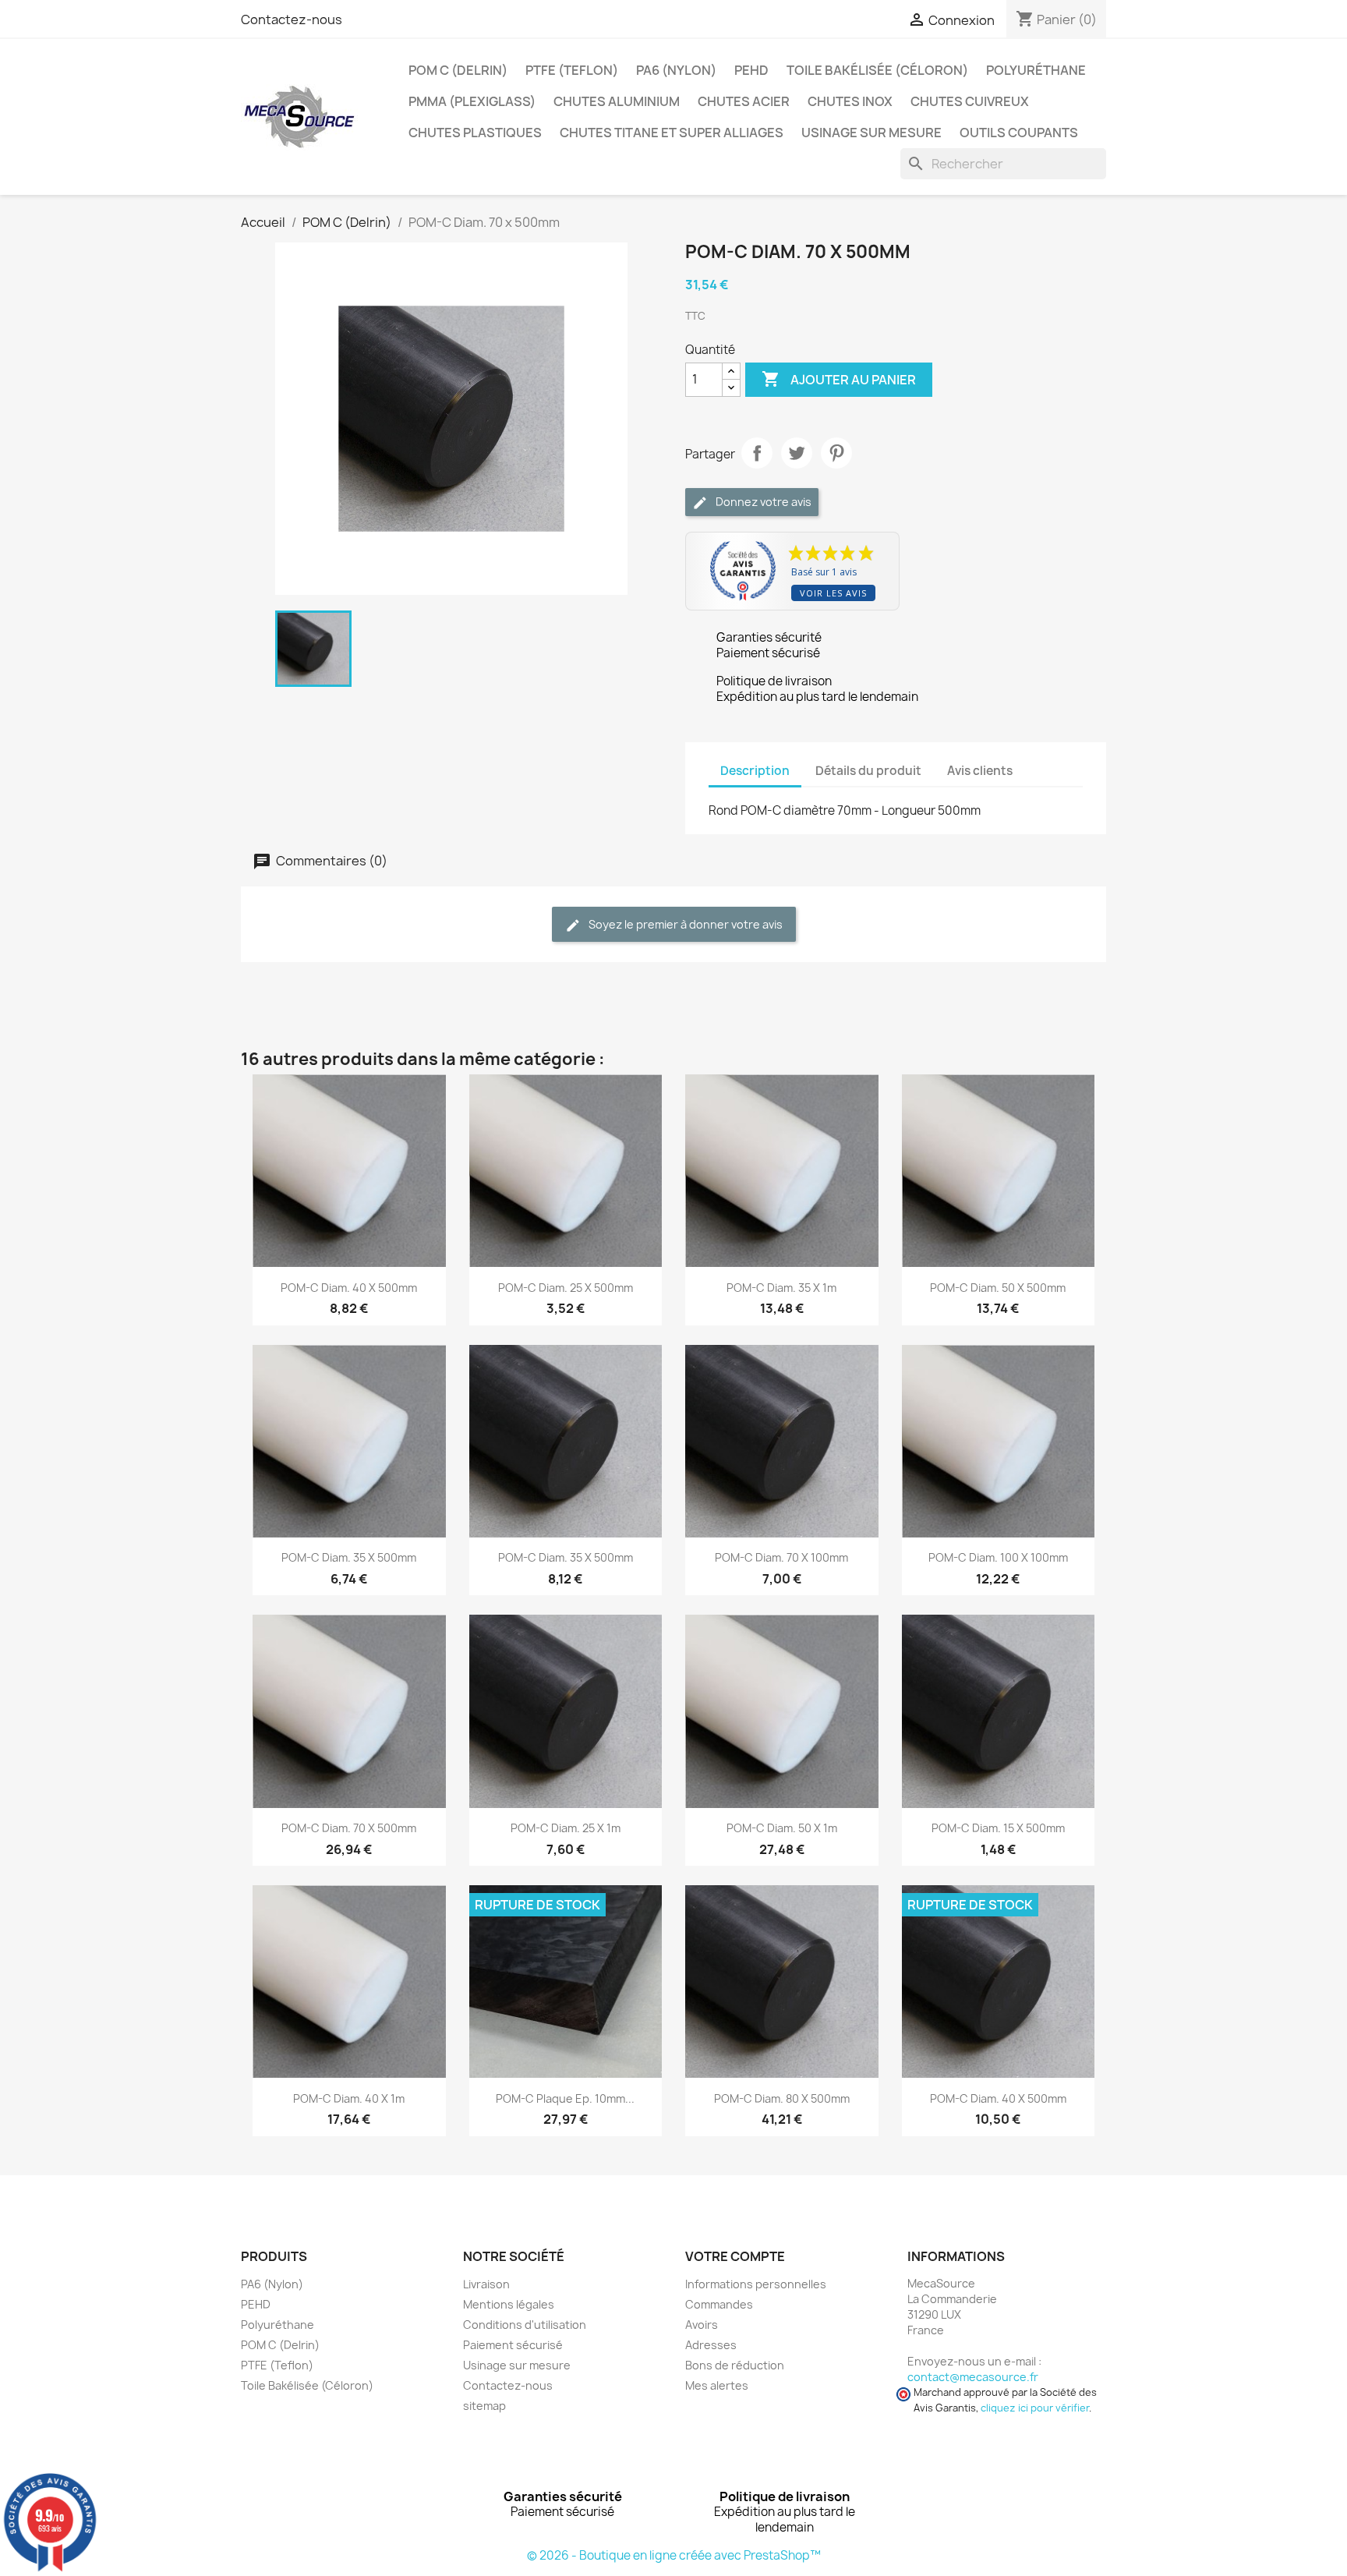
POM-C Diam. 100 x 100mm (998, 1557)
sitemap (484, 2406)
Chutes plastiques (475, 133)
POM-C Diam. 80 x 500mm (782, 2098)
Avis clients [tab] (980, 771)
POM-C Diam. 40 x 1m (349, 2098)
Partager (757, 453)
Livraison (486, 2284)
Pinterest (836, 453)
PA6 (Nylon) (676, 70)
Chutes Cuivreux (970, 101)
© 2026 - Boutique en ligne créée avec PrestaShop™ (674, 2555)
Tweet (797, 453)
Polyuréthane (1036, 70)
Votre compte (735, 2256)
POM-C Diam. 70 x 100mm (781, 1557)
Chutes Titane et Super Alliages (672, 133)
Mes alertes (717, 2385)
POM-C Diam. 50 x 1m (782, 1828)
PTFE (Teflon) (572, 70)
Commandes (719, 2304)
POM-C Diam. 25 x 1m (566, 1828)
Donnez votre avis (762, 502)
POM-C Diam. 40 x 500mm (349, 1288)
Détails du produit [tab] (868, 771)
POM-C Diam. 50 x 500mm (998, 1288)
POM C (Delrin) (458, 70)
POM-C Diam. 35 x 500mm (349, 1557)
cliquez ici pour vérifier (1035, 2408)
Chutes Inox (850, 101)
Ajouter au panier (839, 379)
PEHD (751, 70)
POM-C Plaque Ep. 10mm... (565, 2098)
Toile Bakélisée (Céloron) (877, 70)
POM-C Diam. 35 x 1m (781, 1288)
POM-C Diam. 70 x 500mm (349, 1828)
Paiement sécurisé (513, 2345)
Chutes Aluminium (617, 101)
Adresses (711, 2345)
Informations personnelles (756, 2284)
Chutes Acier (744, 101)
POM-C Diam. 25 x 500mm (566, 1288)
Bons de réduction (735, 2365)
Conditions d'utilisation (525, 2325)
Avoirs (702, 2325)
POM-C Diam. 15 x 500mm (998, 1828)
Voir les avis (833, 593)
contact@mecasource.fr (973, 2377)
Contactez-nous (292, 19)
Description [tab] (755, 771)
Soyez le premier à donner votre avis (684, 924)
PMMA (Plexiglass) (472, 101)
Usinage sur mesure (871, 133)
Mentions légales (509, 2304)
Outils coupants (1019, 133)
